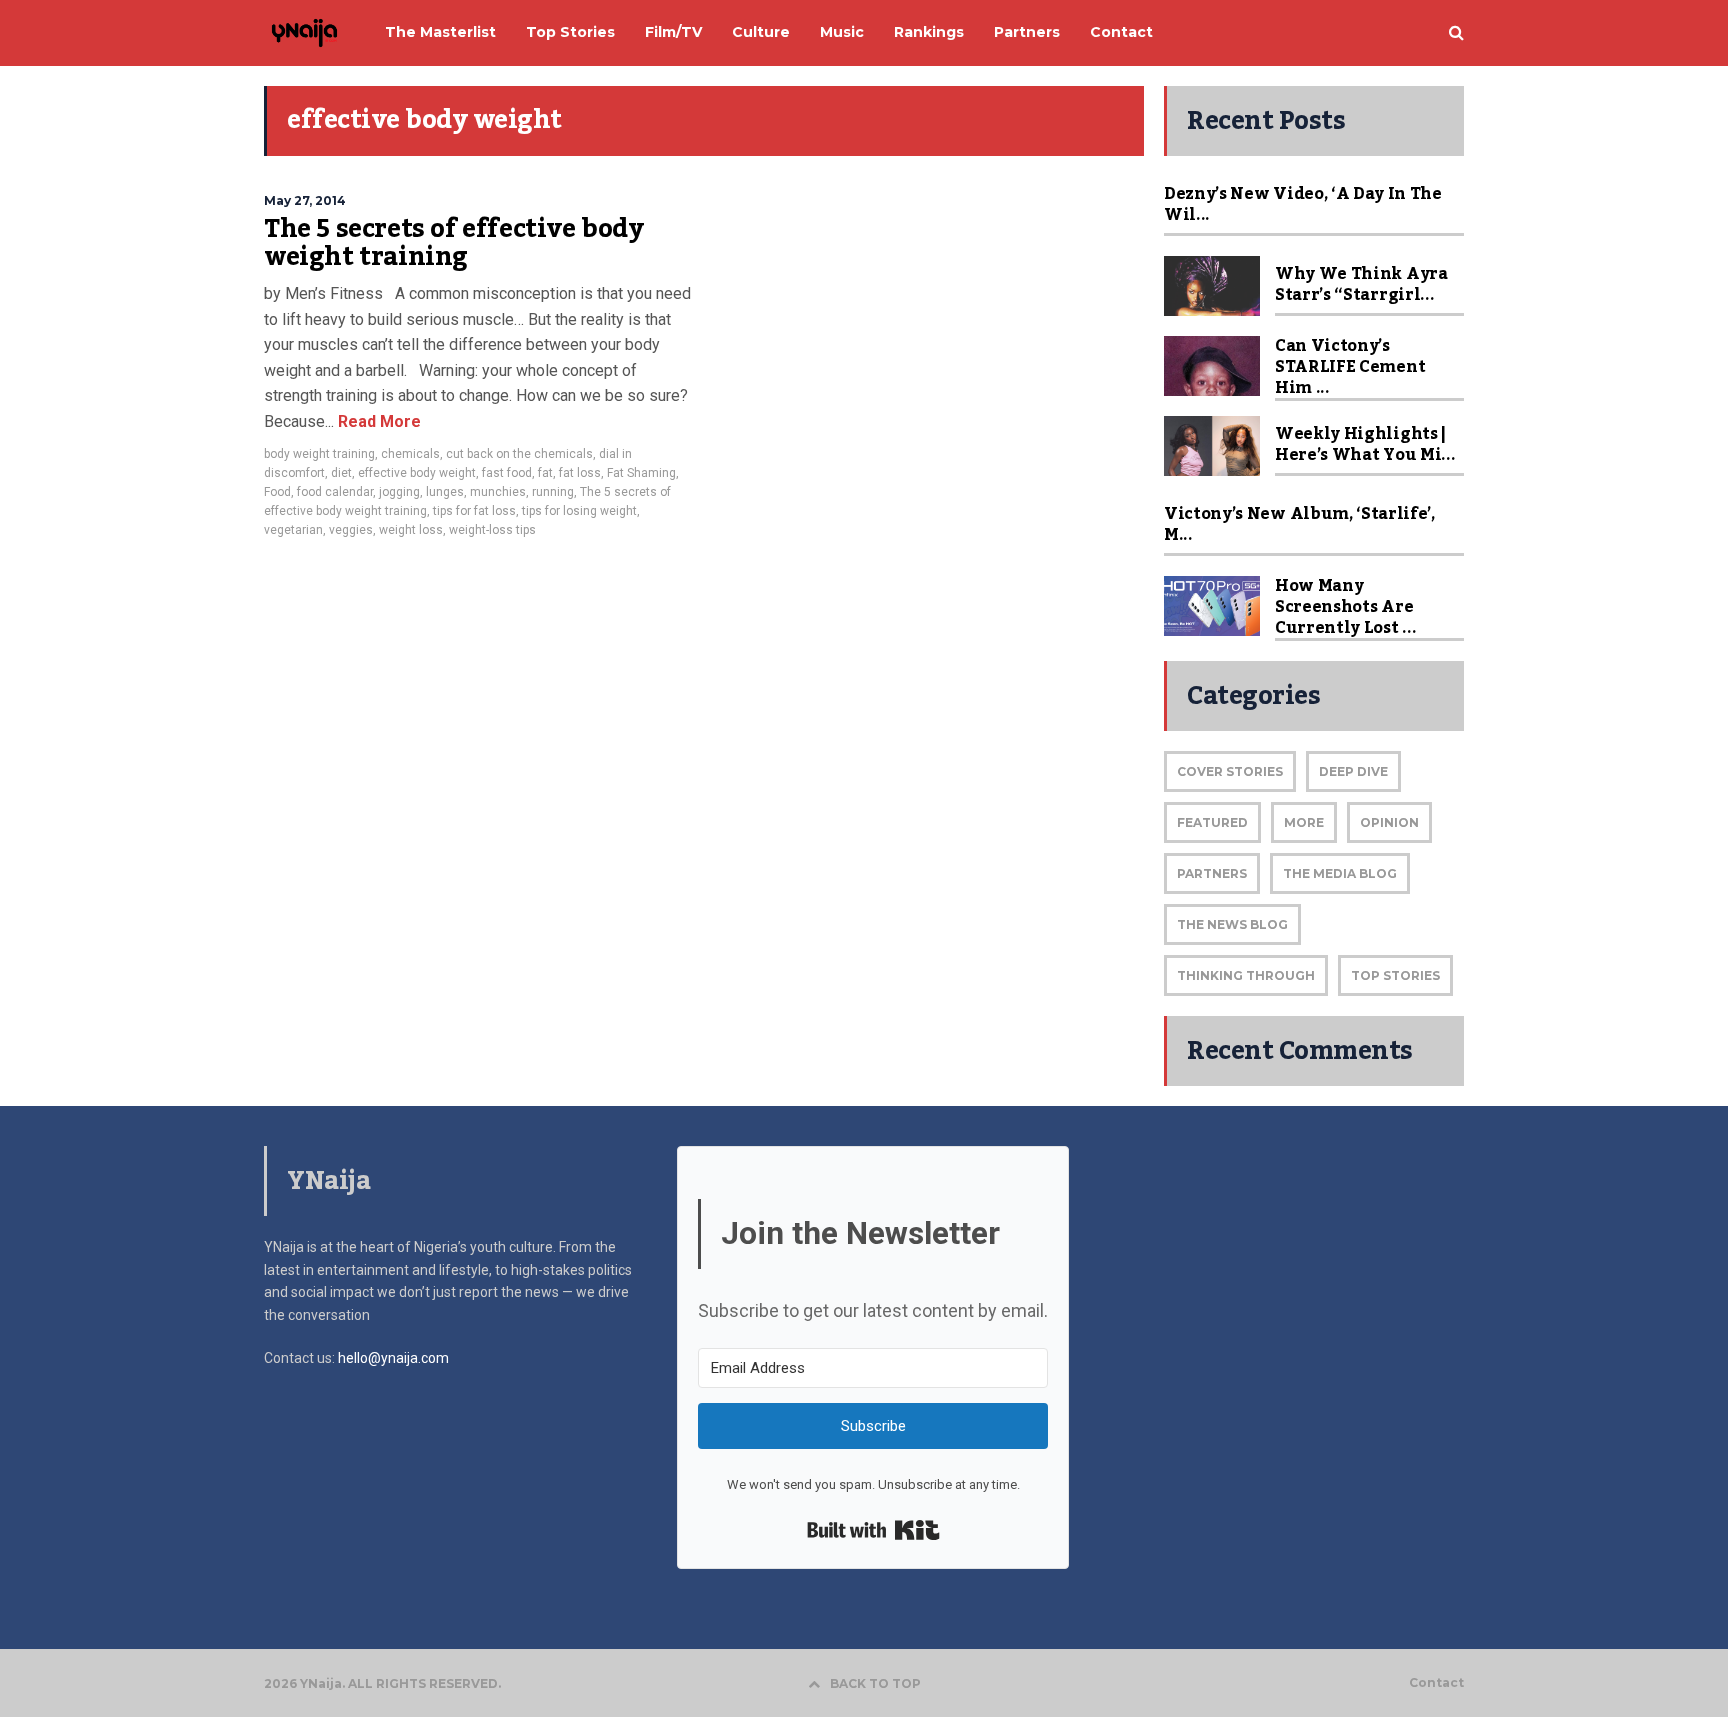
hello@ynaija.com (393, 1358)
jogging (399, 492)
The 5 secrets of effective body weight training (454, 243)
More (1304, 822)
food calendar (335, 492)
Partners (1212, 873)
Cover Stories (1230, 771)
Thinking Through (1246, 975)
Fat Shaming (641, 473)
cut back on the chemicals (519, 454)
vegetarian (293, 530)
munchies (498, 492)
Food (277, 492)
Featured (1212, 822)
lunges (445, 492)
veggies (351, 530)
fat (545, 473)
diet (341, 473)
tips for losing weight (579, 511)
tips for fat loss (474, 511)
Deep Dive (1353, 771)
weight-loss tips (492, 530)
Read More (377, 421)
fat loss (580, 473)
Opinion (1389, 822)
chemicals (410, 454)
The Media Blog (1340, 873)
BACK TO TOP (875, 1683)
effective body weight (417, 473)
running (553, 492)
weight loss (411, 530)
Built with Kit (873, 1530)
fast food (507, 473)
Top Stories (1395, 975)
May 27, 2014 (305, 200)
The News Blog (1232, 924)
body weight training (319, 454)
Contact (1436, 1683)
